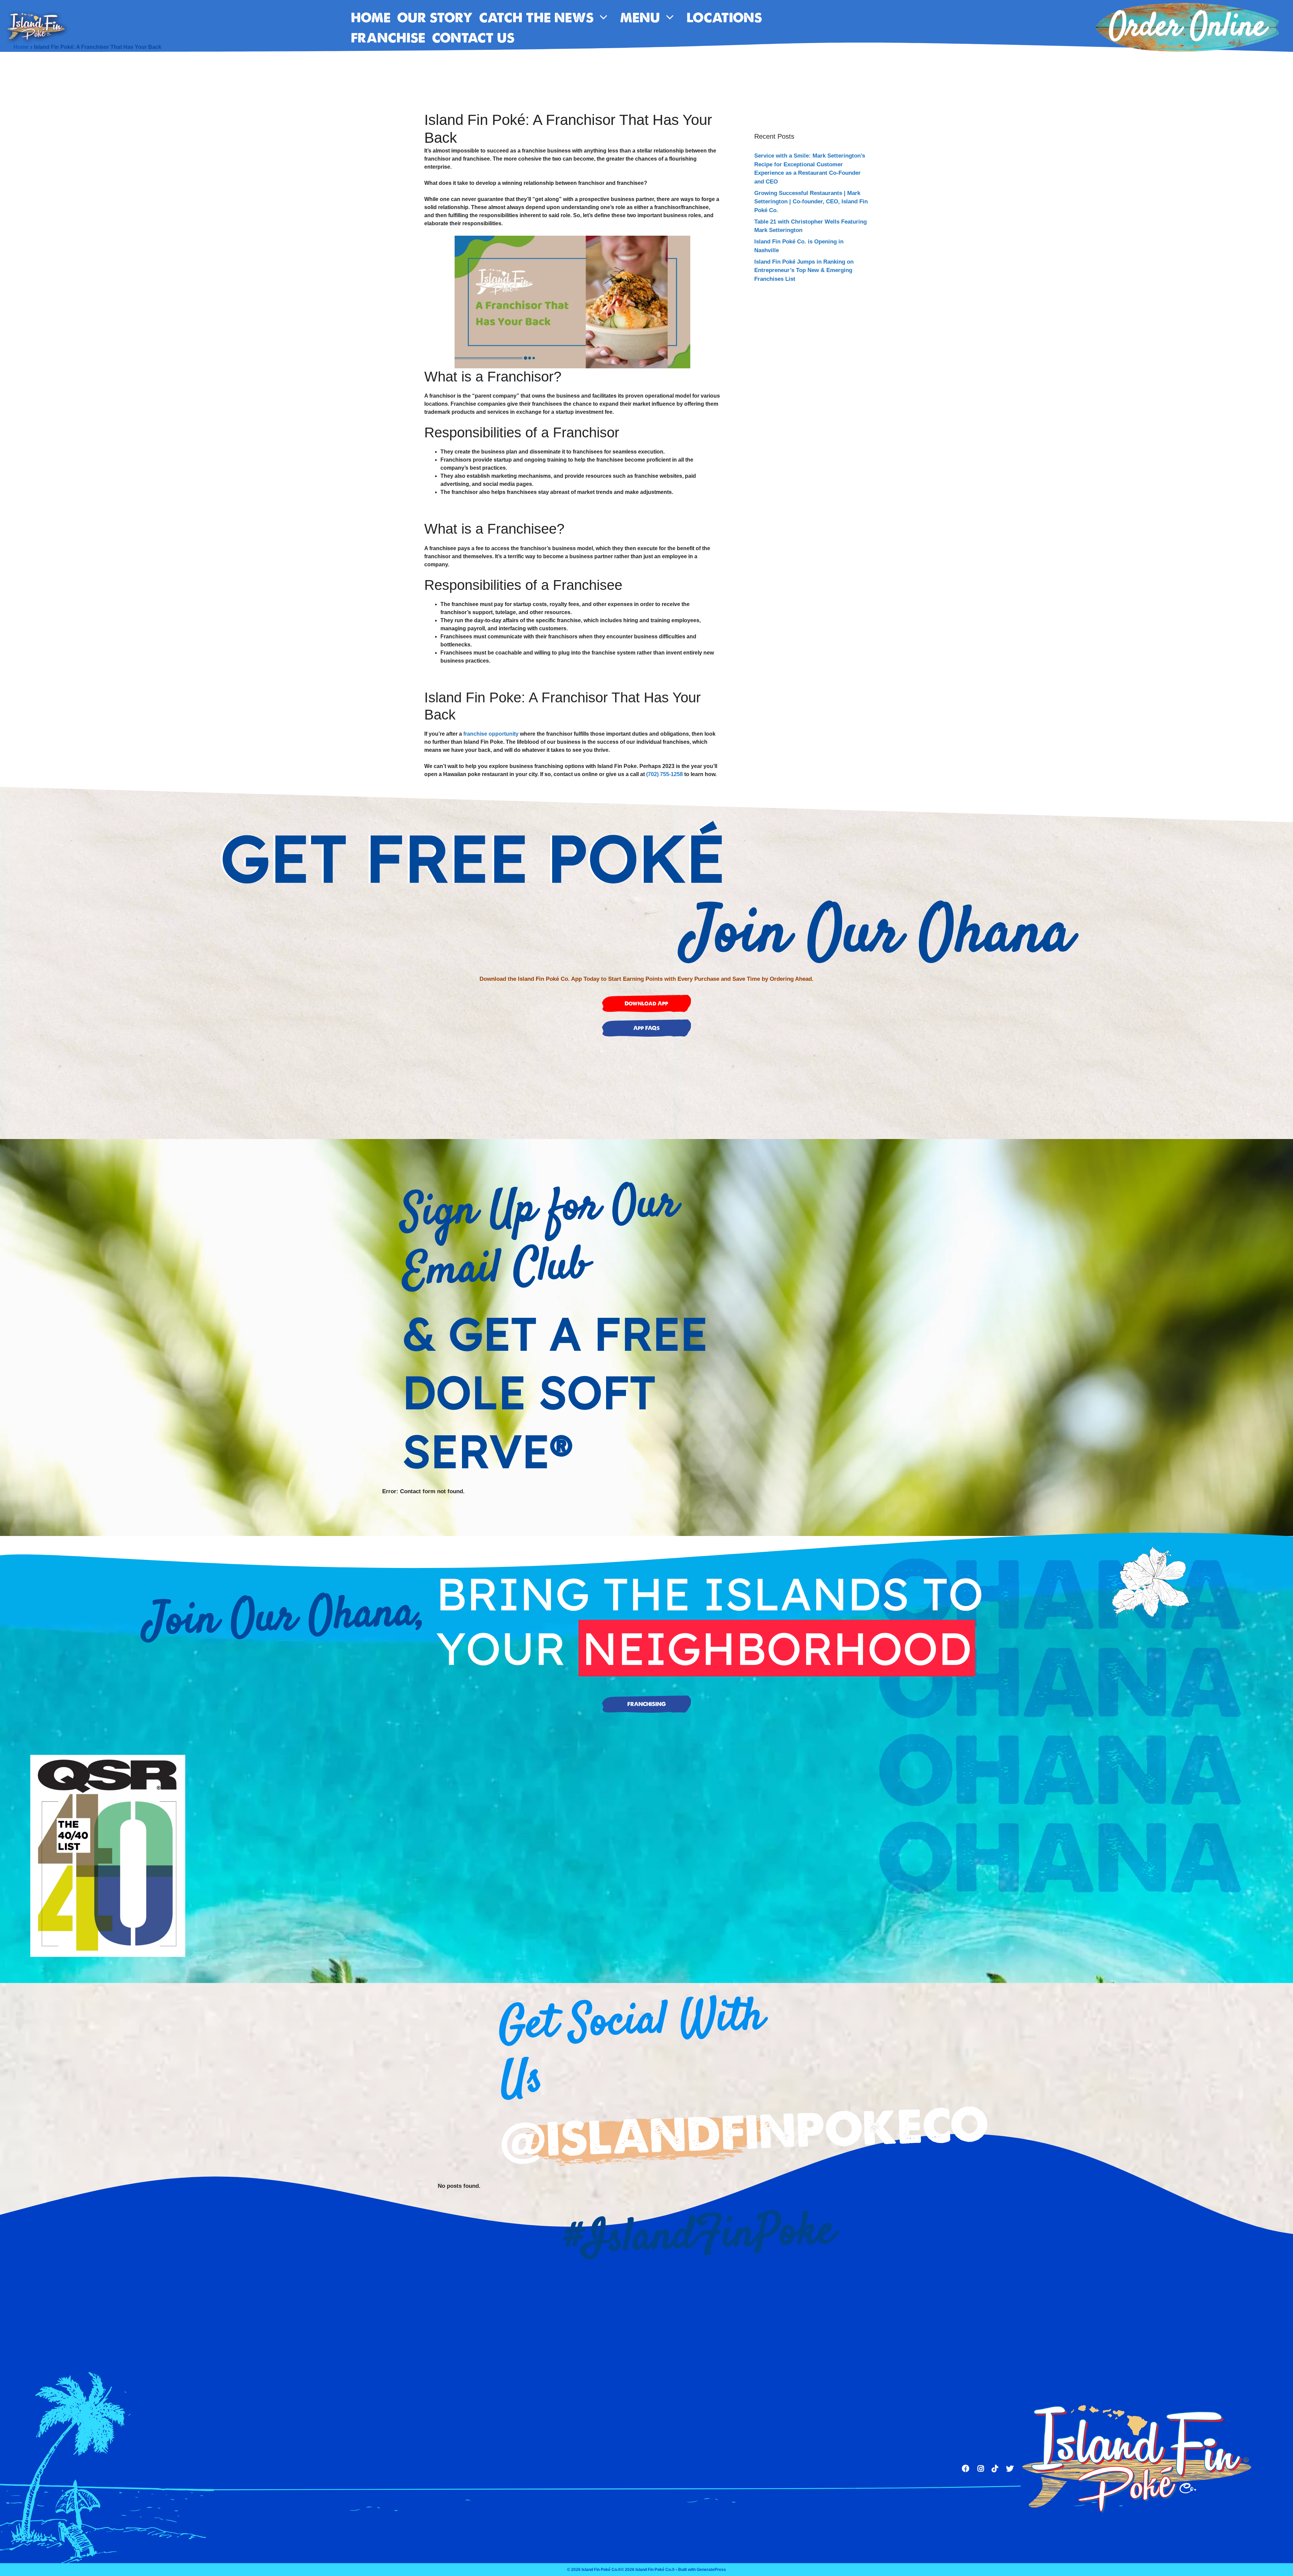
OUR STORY (435, 18)
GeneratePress (711, 2570)
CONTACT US (473, 38)
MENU (640, 18)
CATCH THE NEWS (536, 18)
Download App (646, 1003)
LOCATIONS (724, 18)
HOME (371, 18)
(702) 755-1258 (665, 774)
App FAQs (646, 1028)
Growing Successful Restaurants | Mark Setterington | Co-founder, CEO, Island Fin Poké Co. (811, 202)
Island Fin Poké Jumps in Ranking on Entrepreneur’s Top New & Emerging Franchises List (804, 270)
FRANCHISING (646, 1704)
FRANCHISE (388, 38)
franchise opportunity (491, 734)
